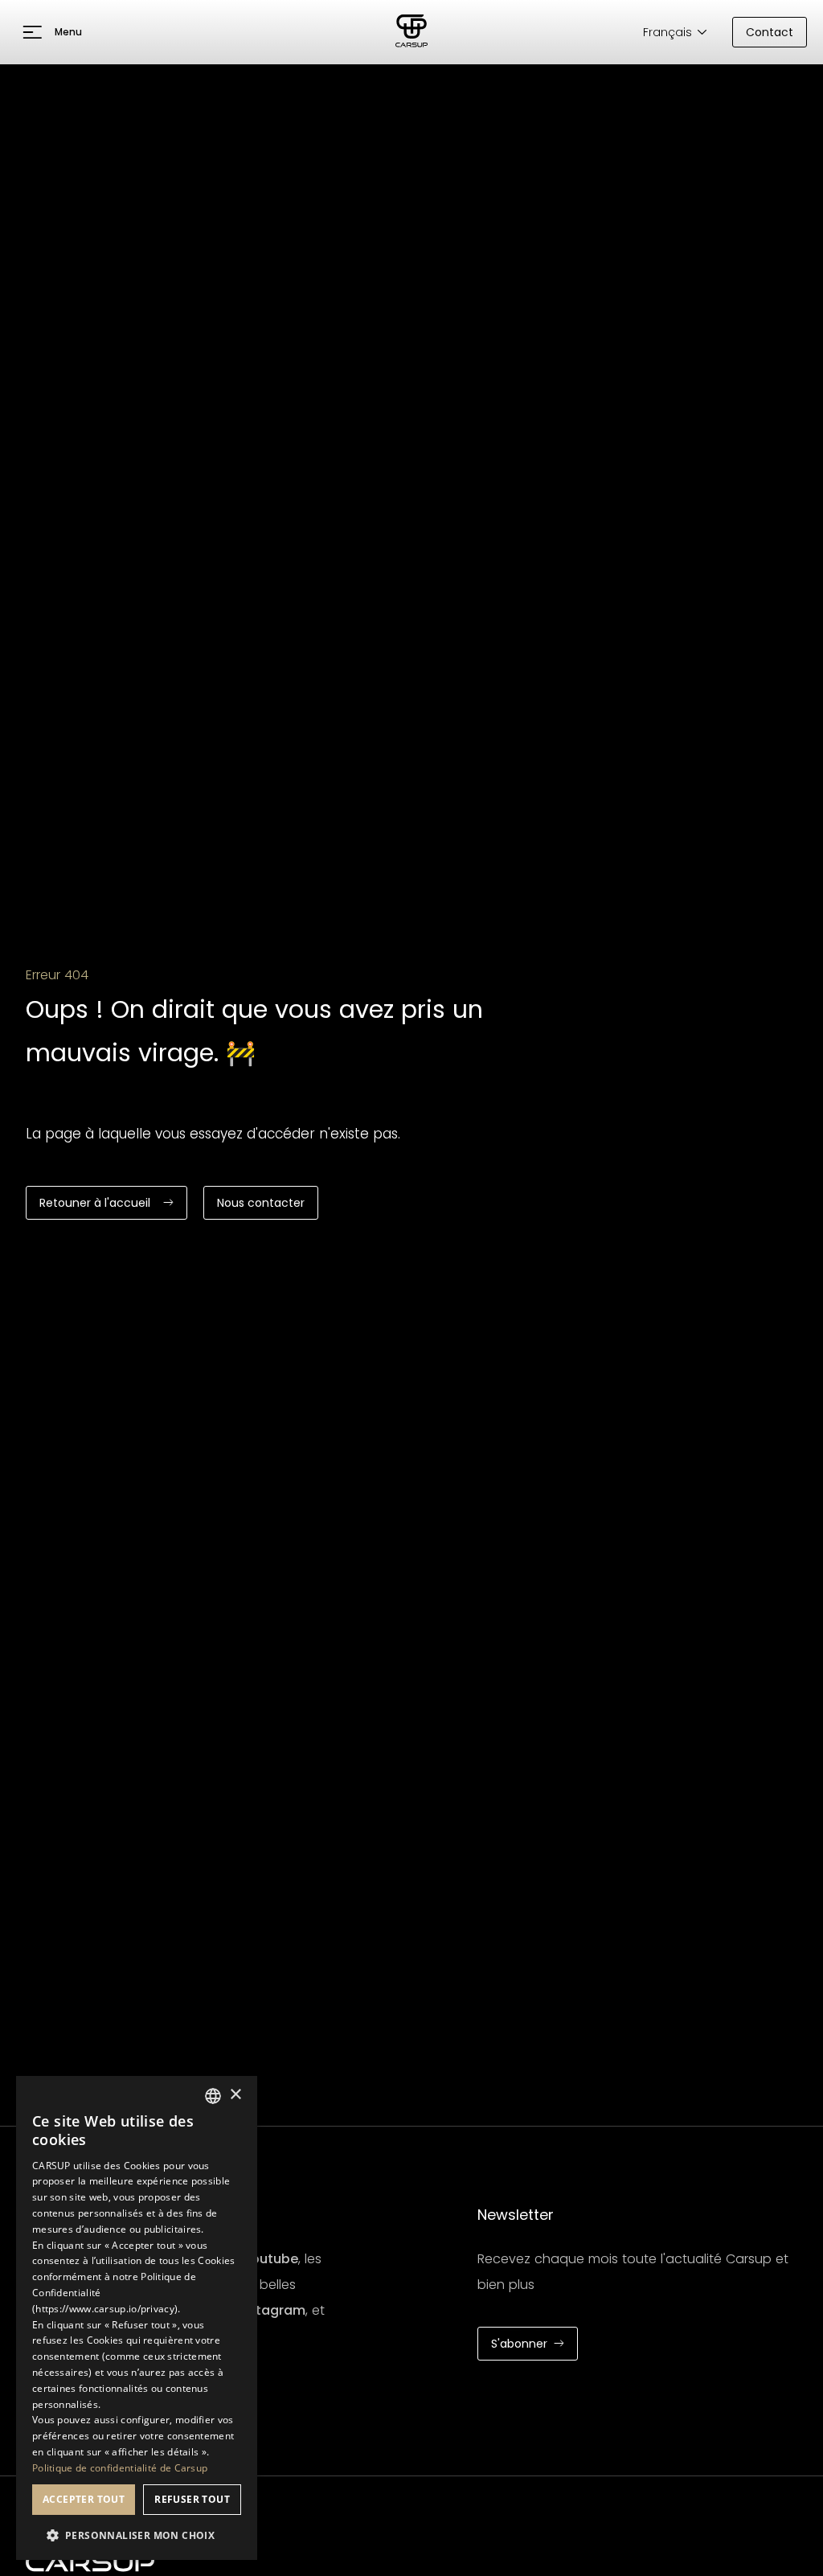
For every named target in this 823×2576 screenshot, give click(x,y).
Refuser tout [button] (192, 2499)
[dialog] (137, 2318)
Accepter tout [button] (84, 2499)
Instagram (271, 2310)
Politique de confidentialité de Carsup (120, 2468)
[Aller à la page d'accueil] (411, 32)
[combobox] (213, 2096)
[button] (52, 32)
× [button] (235, 2095)
